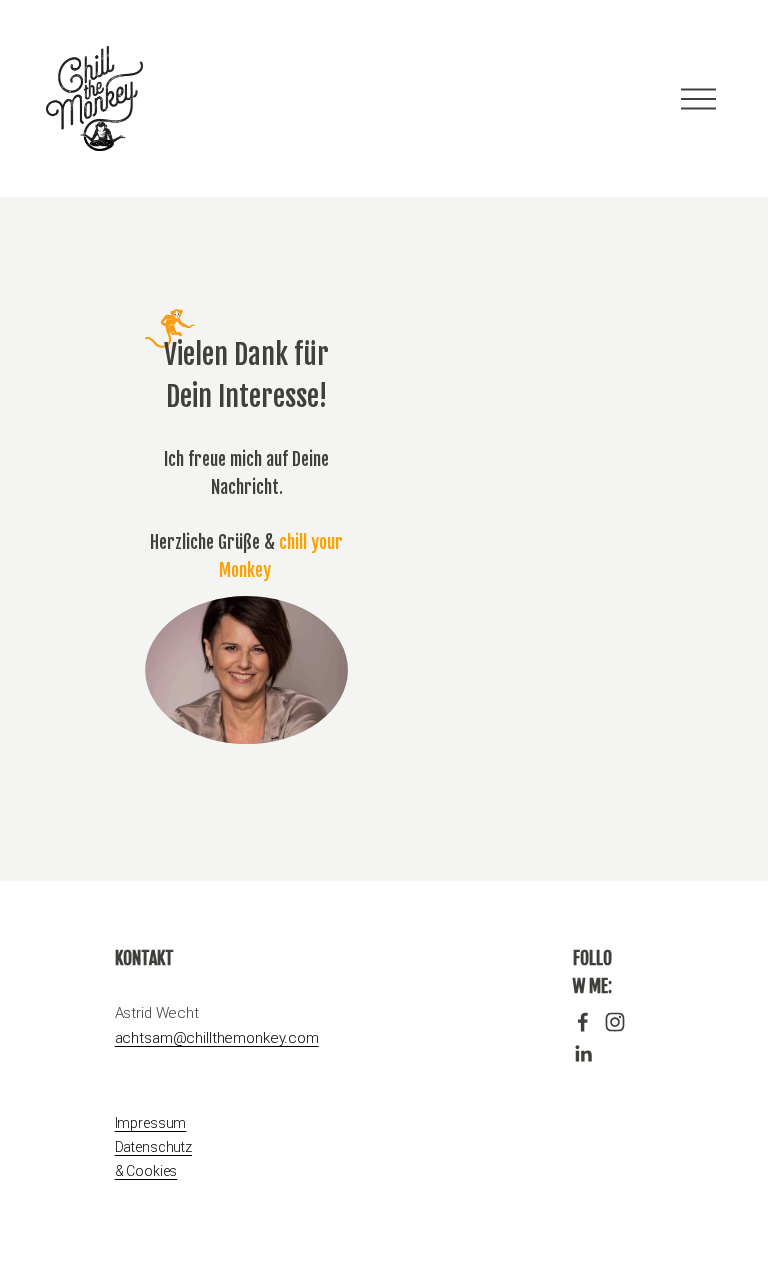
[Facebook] (583, 1022)
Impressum (151, 1123)
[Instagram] (615, 1022)
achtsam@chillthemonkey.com (217, 1038)
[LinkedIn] (583, 1054)
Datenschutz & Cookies (153, 1159)
